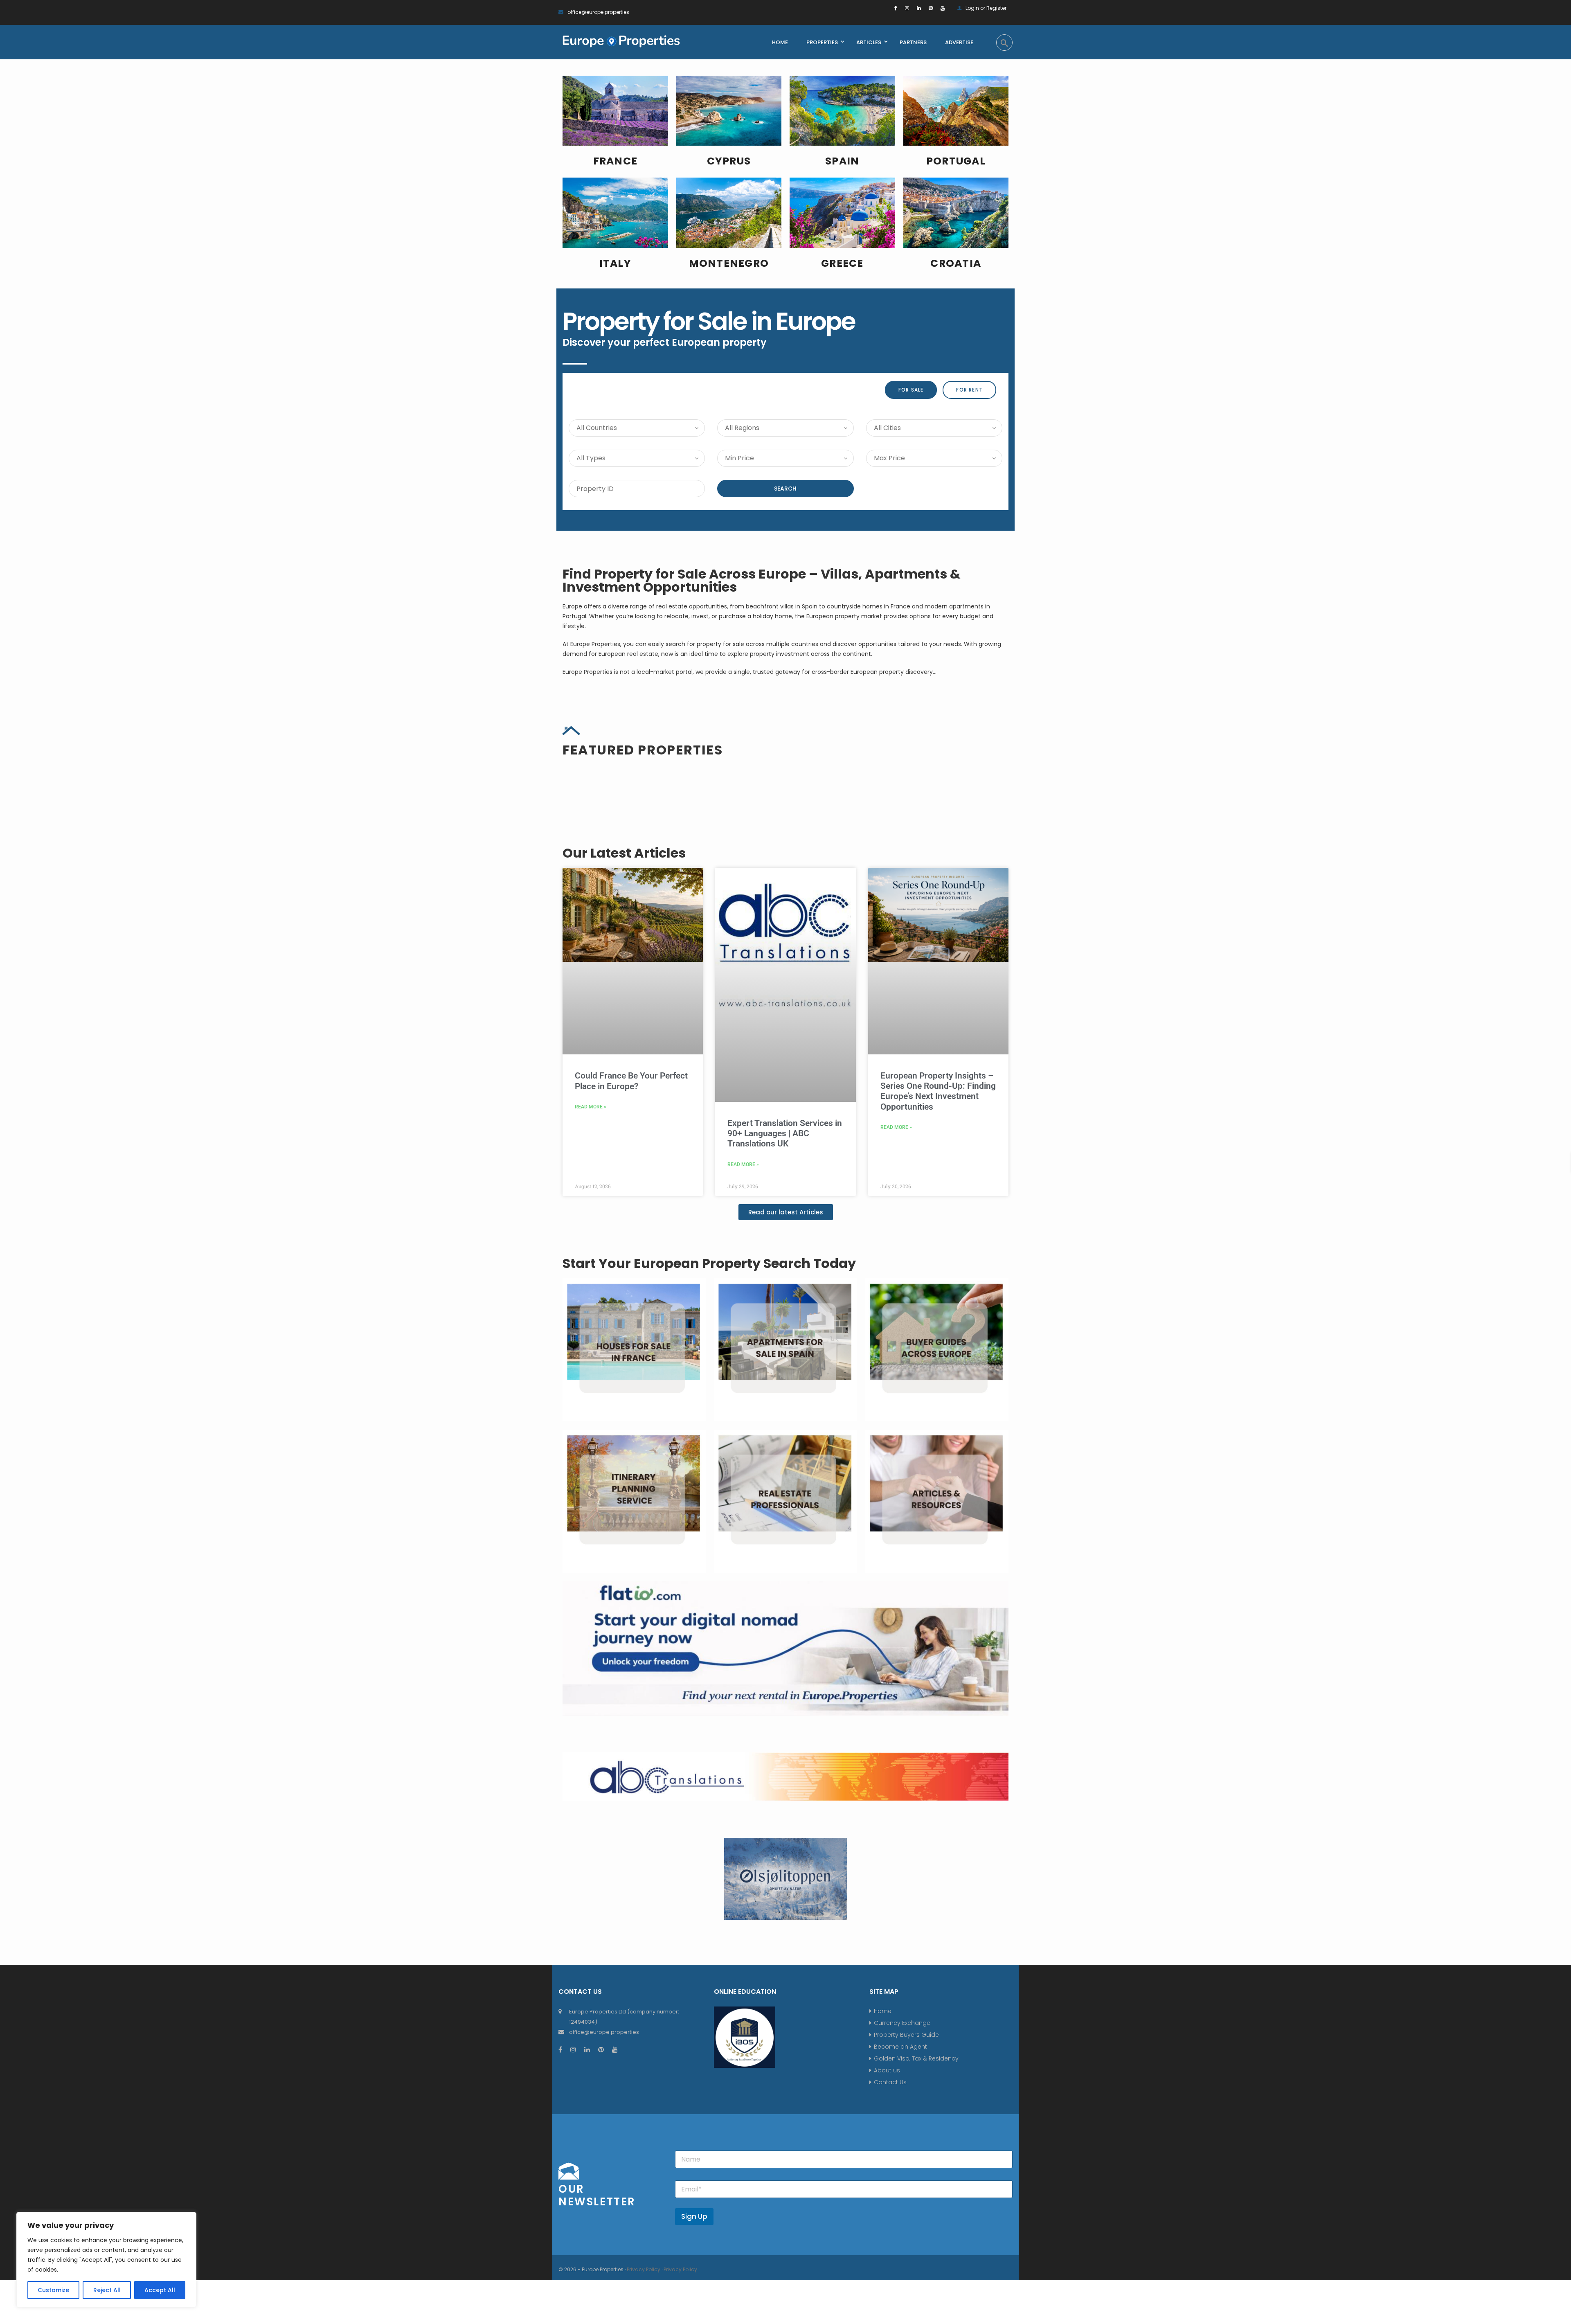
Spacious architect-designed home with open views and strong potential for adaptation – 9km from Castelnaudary (632, 929)
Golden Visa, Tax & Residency (916, 2310)
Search (785, 489)
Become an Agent (900, 2298)
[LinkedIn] (919, 8)
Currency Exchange (902, 2274)
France (616, 161)
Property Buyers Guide (906, 2286)
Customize (53, 2290)
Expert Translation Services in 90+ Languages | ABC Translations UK (785, 1385)
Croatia (956, 263)
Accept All (160, 2290)
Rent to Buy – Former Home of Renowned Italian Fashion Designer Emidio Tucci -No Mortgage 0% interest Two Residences (934, 929)
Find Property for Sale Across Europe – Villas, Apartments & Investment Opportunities (762, 580)
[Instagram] (907, 8)
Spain (842, 161)
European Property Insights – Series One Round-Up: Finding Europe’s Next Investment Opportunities (938, 1342)
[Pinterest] (931, 8)
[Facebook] (896, 8)
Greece (842, 263)
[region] (106, 2260)
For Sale (911, 390)
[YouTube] (943, 8)
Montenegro (729, 263)
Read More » (591, 1358)
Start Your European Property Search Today (709, 1514)
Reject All (107, 2290)
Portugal (956, 161)
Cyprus (729, 161)
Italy (615, 263)
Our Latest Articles (624, 1104)
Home (883, 2262)
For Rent (969, 390)
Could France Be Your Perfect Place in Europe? (631, 1332)
